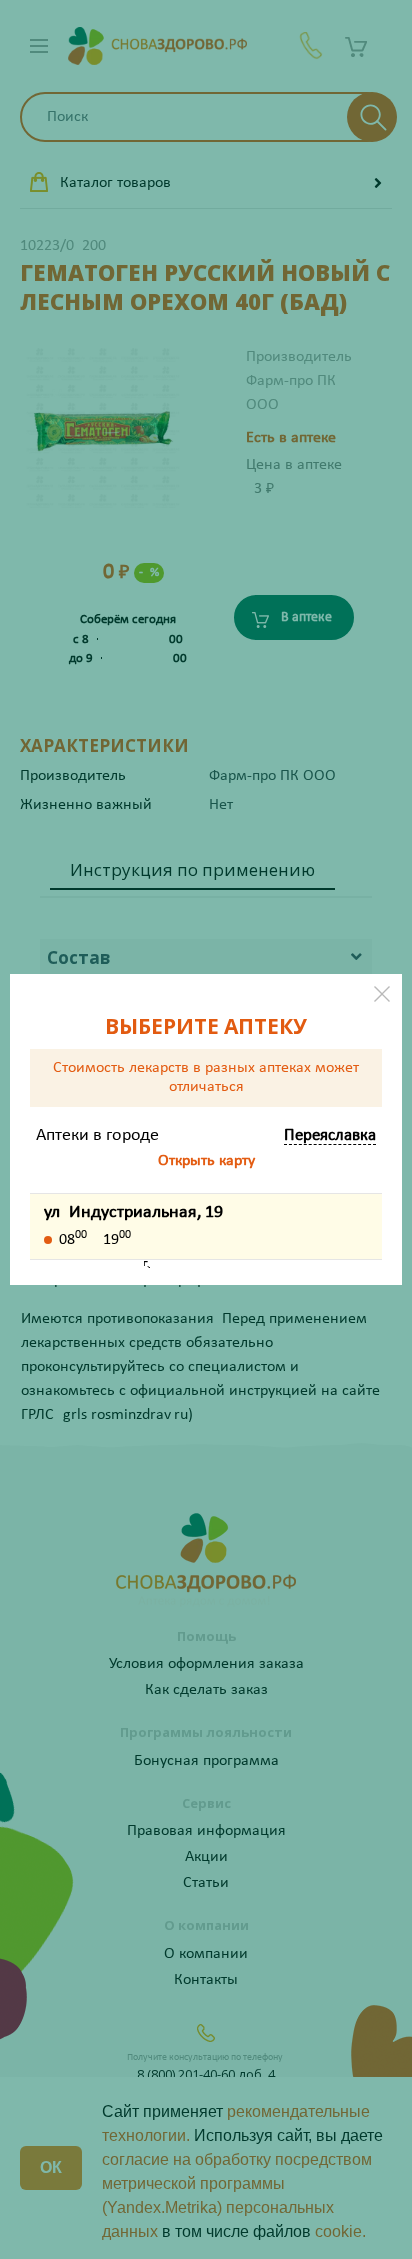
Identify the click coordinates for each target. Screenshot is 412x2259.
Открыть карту (206, 1161)
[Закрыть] (382, 994)
